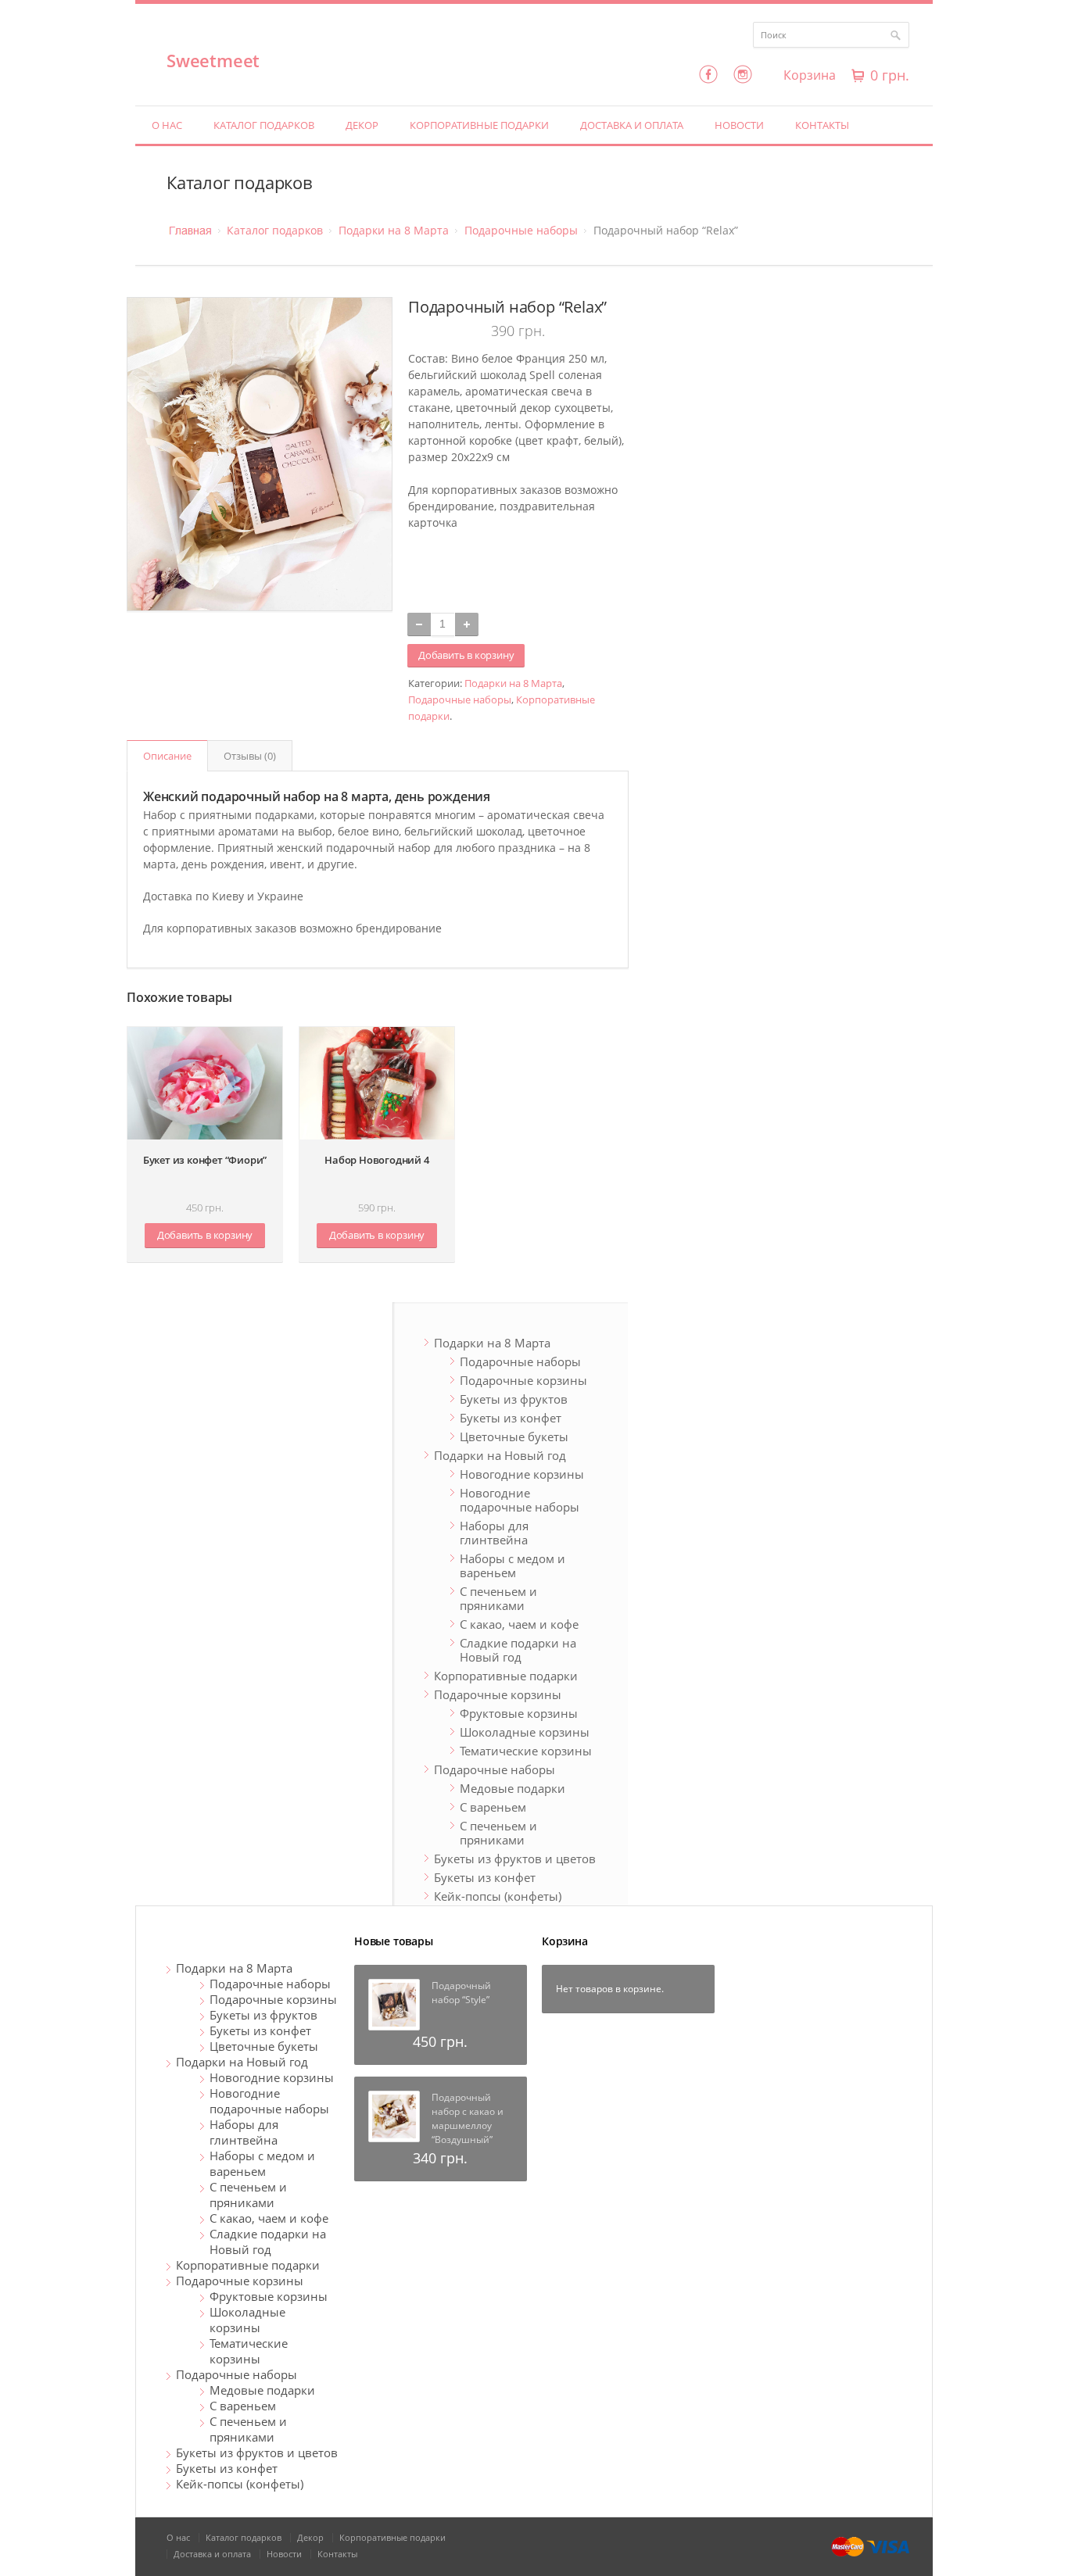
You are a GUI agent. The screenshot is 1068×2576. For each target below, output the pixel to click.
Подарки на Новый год (500, 1455)
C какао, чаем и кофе (519, 1624)
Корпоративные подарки (479, 125)
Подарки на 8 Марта (394, 230)
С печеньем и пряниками (498, 1598)
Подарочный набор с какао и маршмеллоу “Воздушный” (468, 2118)
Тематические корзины (526, 1751)
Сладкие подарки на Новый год (518, 1650)
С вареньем (493, 1807)
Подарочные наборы (521, 230)
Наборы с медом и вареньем (512, 1565)
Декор (362, 125)
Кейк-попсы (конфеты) (498, 1896)
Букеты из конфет (511, 1418)
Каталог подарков (264, 125)
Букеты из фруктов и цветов (515, 1859)
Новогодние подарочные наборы (520, 1500)
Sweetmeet (213, 60)
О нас (167, 125)
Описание (167, 756)
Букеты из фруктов (514, 1399)
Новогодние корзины (522, 1474)
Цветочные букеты (514, 1436)
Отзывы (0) (250, 756)
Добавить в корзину (466, 655)
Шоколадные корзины (525, 1732)
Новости (739, 125)
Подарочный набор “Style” (461, 1993)
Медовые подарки (512, 1788)
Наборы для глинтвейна (494, 1533)
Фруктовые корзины (519, 1713)
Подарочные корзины (523, 1380)
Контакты (822, 125)
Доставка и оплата (632, 125)
